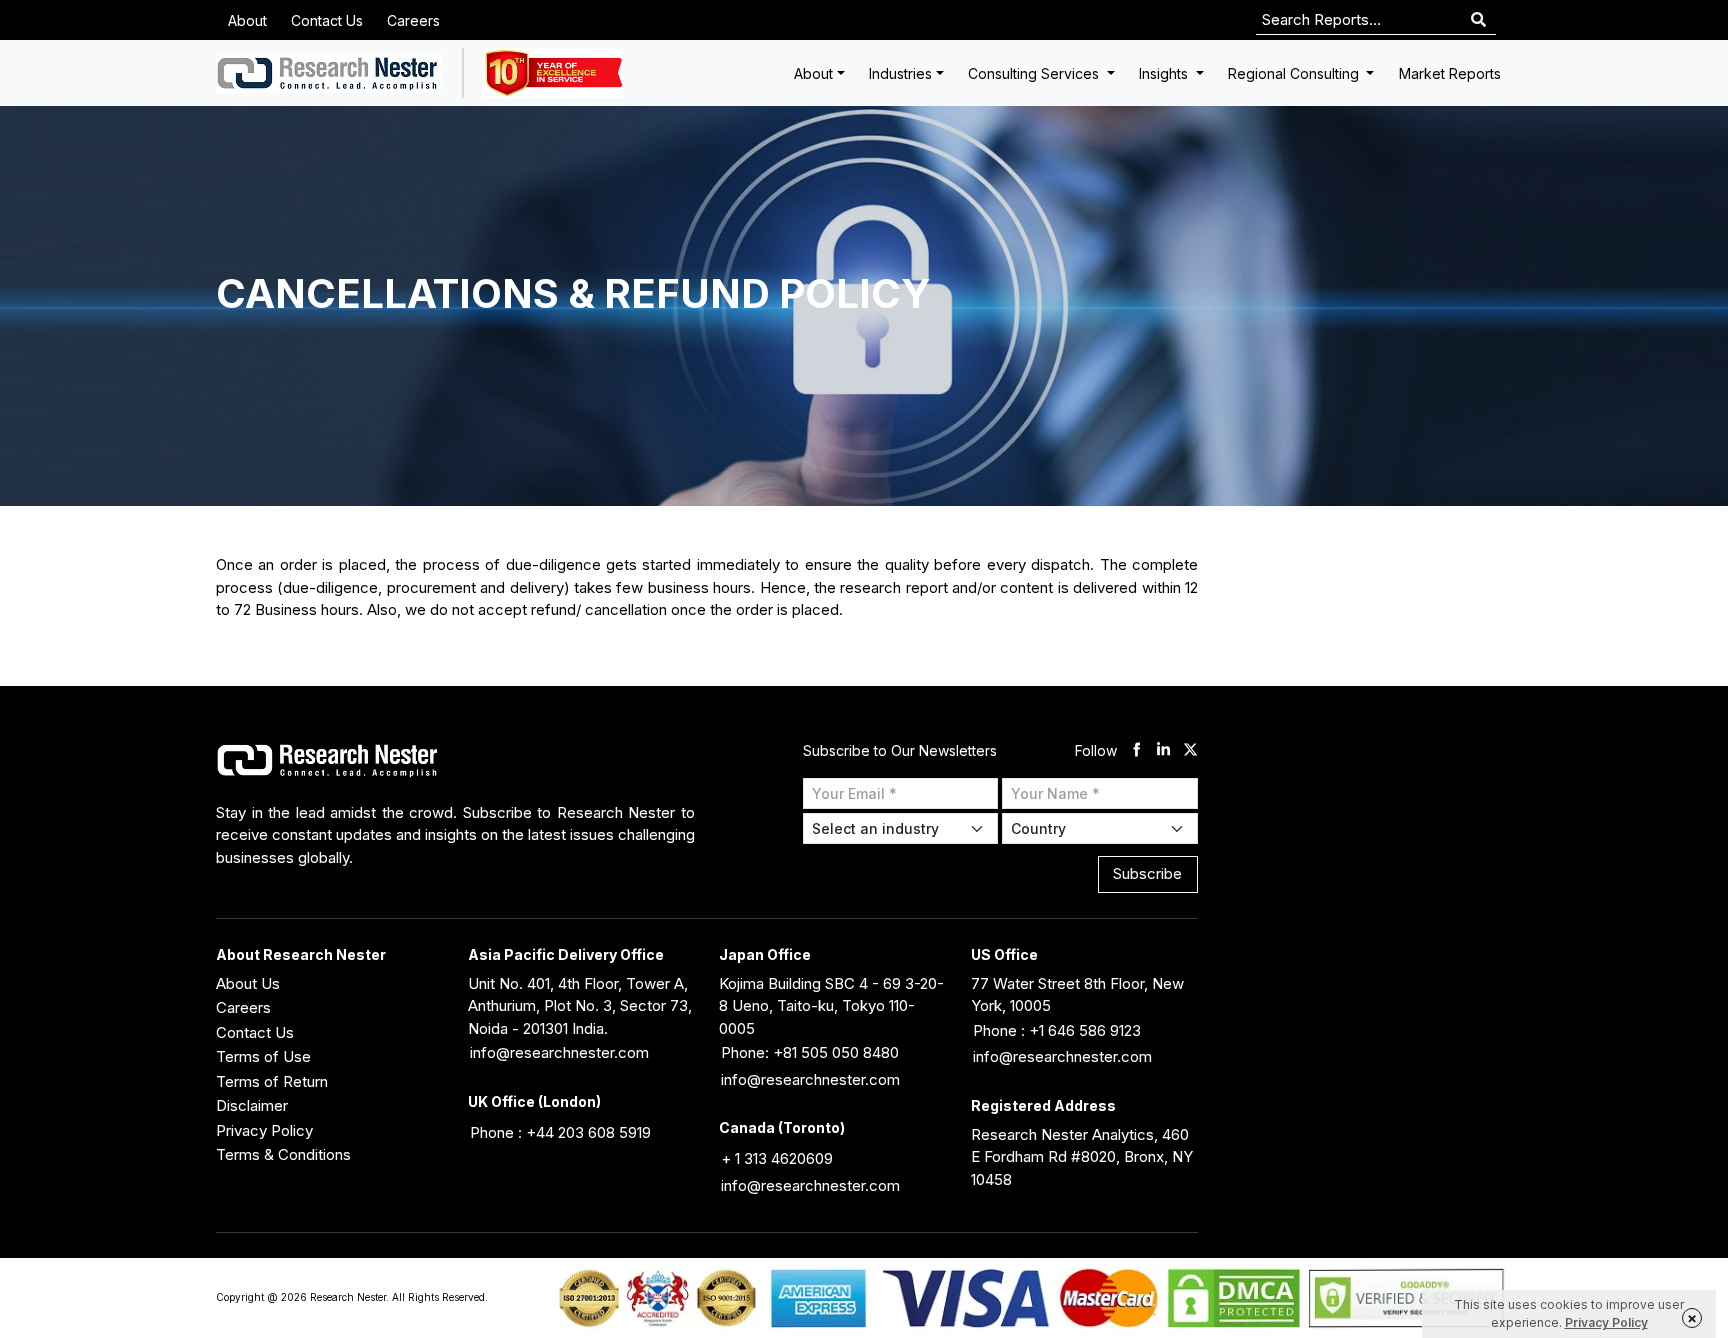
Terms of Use (263, 1056)
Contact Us (327, 20)
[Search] (1478, 20)
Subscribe (1147, 873)
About (247, 20)
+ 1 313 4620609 (777, 1158)
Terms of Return (272, 1081)
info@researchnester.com (559, 1052)
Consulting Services (1035, 73)
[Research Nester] (328, 73)
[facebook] (1136, 751)
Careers (413, 20)
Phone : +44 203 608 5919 (560, 1132)
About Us (248, 983)
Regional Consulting (1295, 73)
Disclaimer (252, 1105)
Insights (1165, 73)
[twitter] (1190, 751)
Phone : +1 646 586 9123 (1057, 1030)
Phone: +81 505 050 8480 (810, 1052)
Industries (900, 73)
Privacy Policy (264, 1130)
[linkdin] (1163, 751)
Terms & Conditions (283, 1154)
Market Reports (1450, 73)
